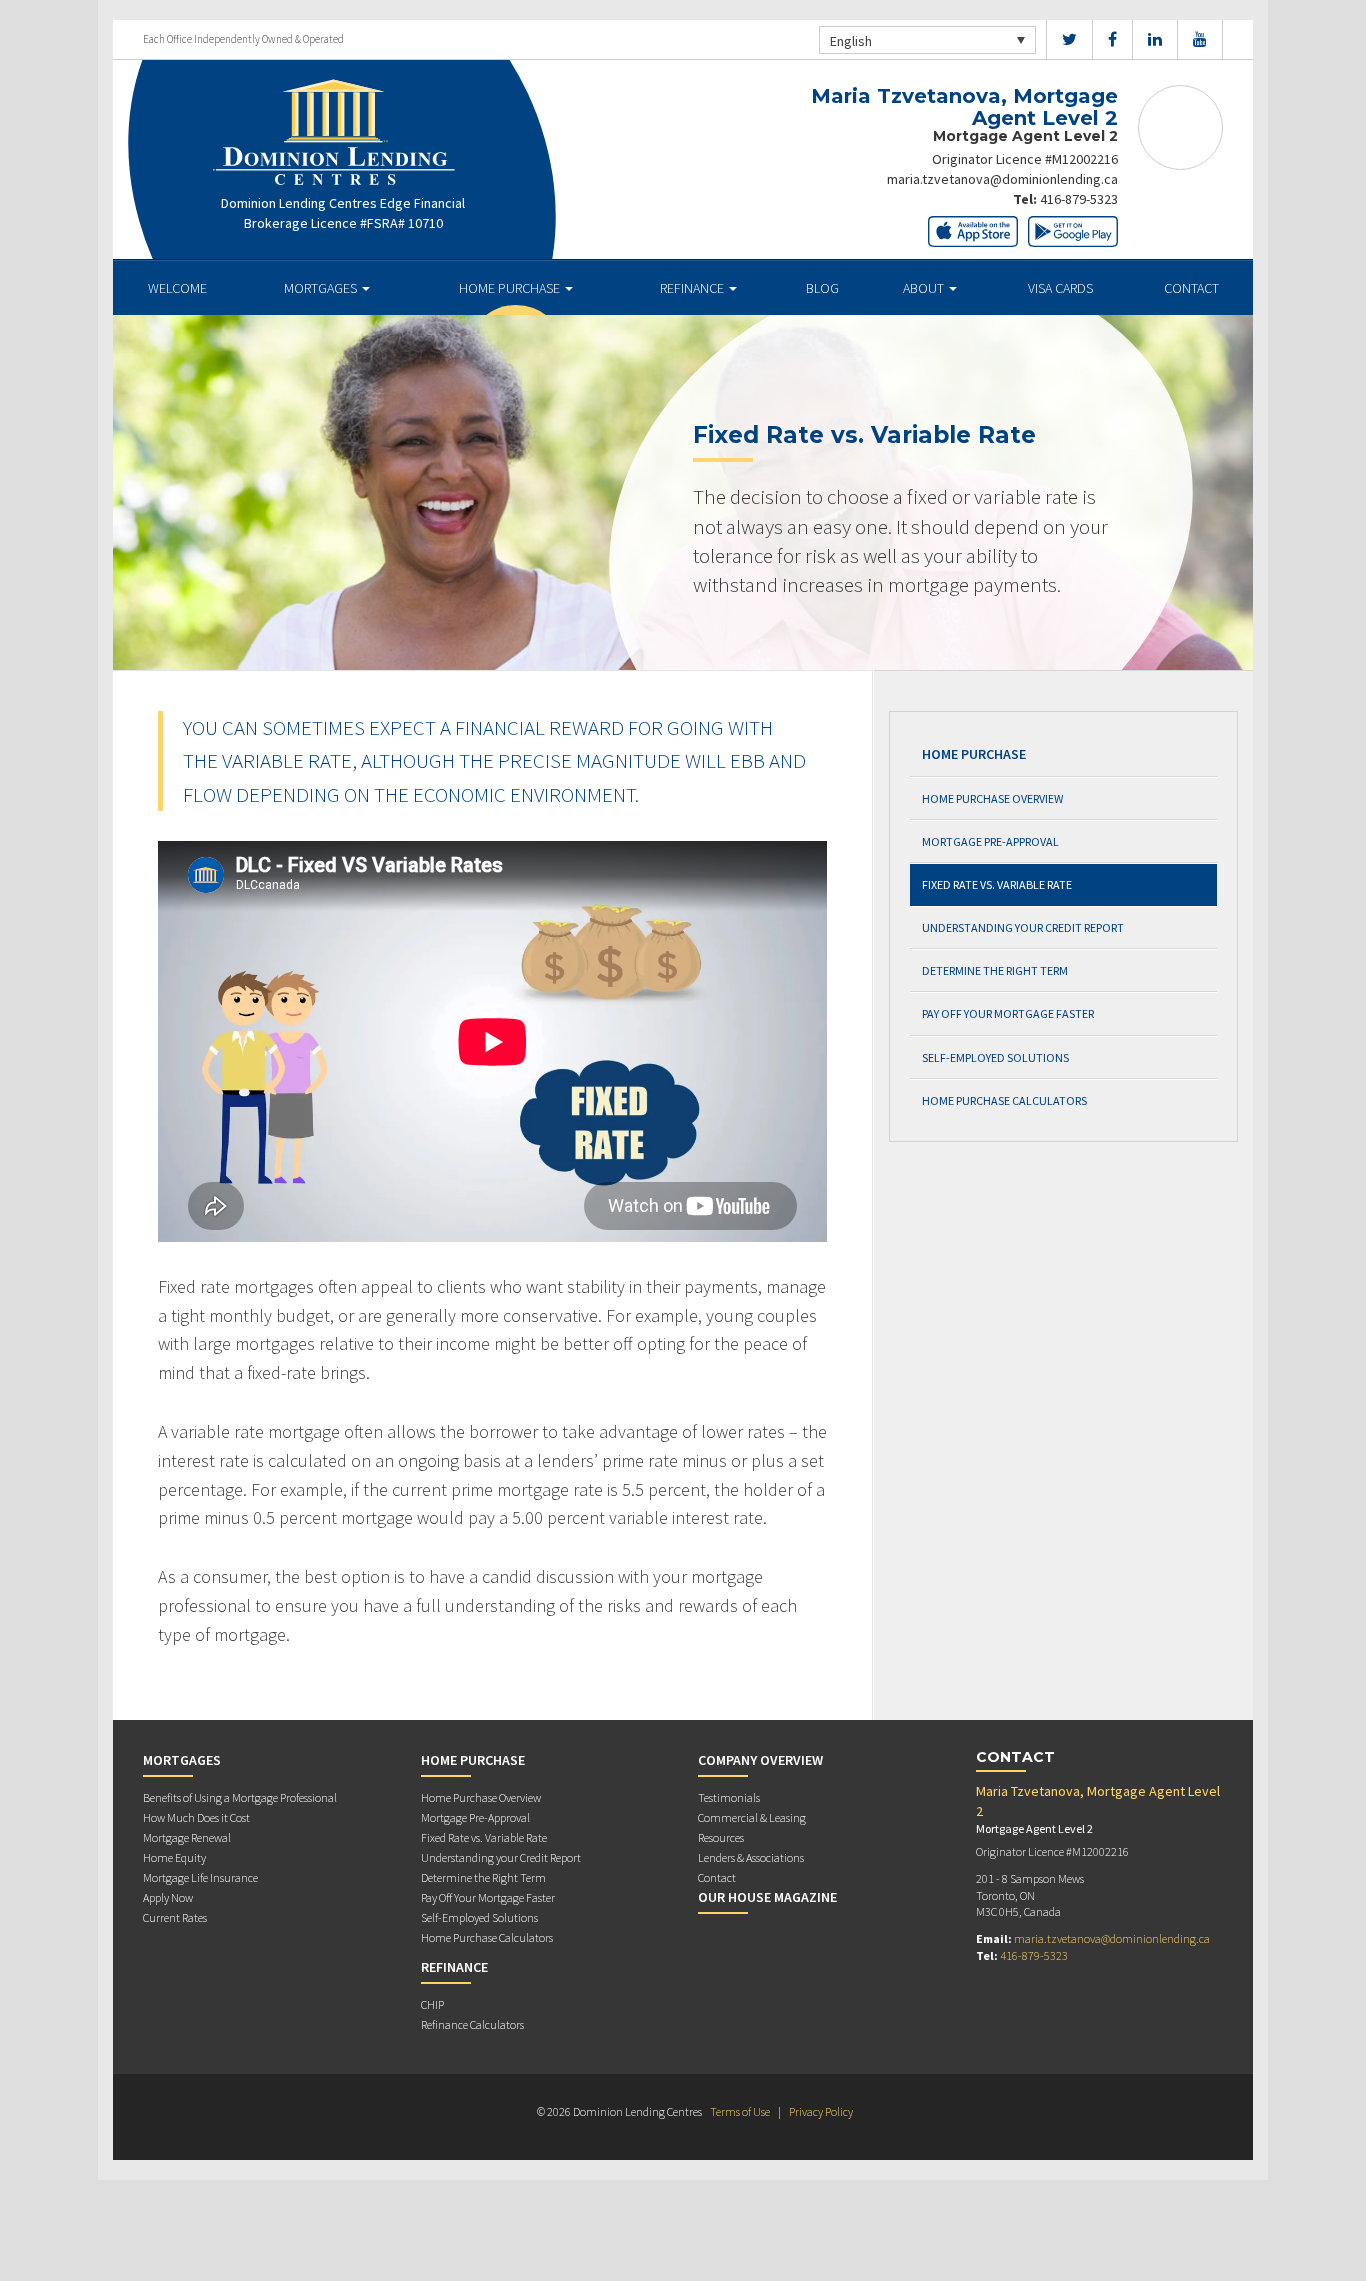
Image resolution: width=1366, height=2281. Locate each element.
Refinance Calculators (472, 2024)
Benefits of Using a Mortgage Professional (240, 1797)
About (925, 288)
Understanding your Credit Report (1023, 927)
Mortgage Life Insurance (200, 1877)
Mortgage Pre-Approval (990, 841)
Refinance (693, 288)
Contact (1191, 288)
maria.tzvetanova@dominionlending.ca (1002, 179)
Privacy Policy (821, 2111)
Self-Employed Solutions (995, 1057)
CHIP (432, 2004)
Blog (822, 288)
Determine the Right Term (995, 970)
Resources (721, 1837)
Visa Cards (1060, 288)
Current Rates (175, 1917)
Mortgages (322, 288)
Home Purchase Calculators (1004, 1100)
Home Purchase (511, 288)
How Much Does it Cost (196, 1817)
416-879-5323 (1079, 199)
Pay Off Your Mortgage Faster (1008, 1013)
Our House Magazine (767, 1897)
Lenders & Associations (751, 1857)
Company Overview (760, 1760)
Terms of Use (740, 2111)
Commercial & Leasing (752, 1817)
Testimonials (729, 1797)
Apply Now (168, 1897)
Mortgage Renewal (187, 1837)
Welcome (177, 288)
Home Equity (174, 1857)
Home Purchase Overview (992, 798)
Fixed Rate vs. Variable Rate (997, 884)
